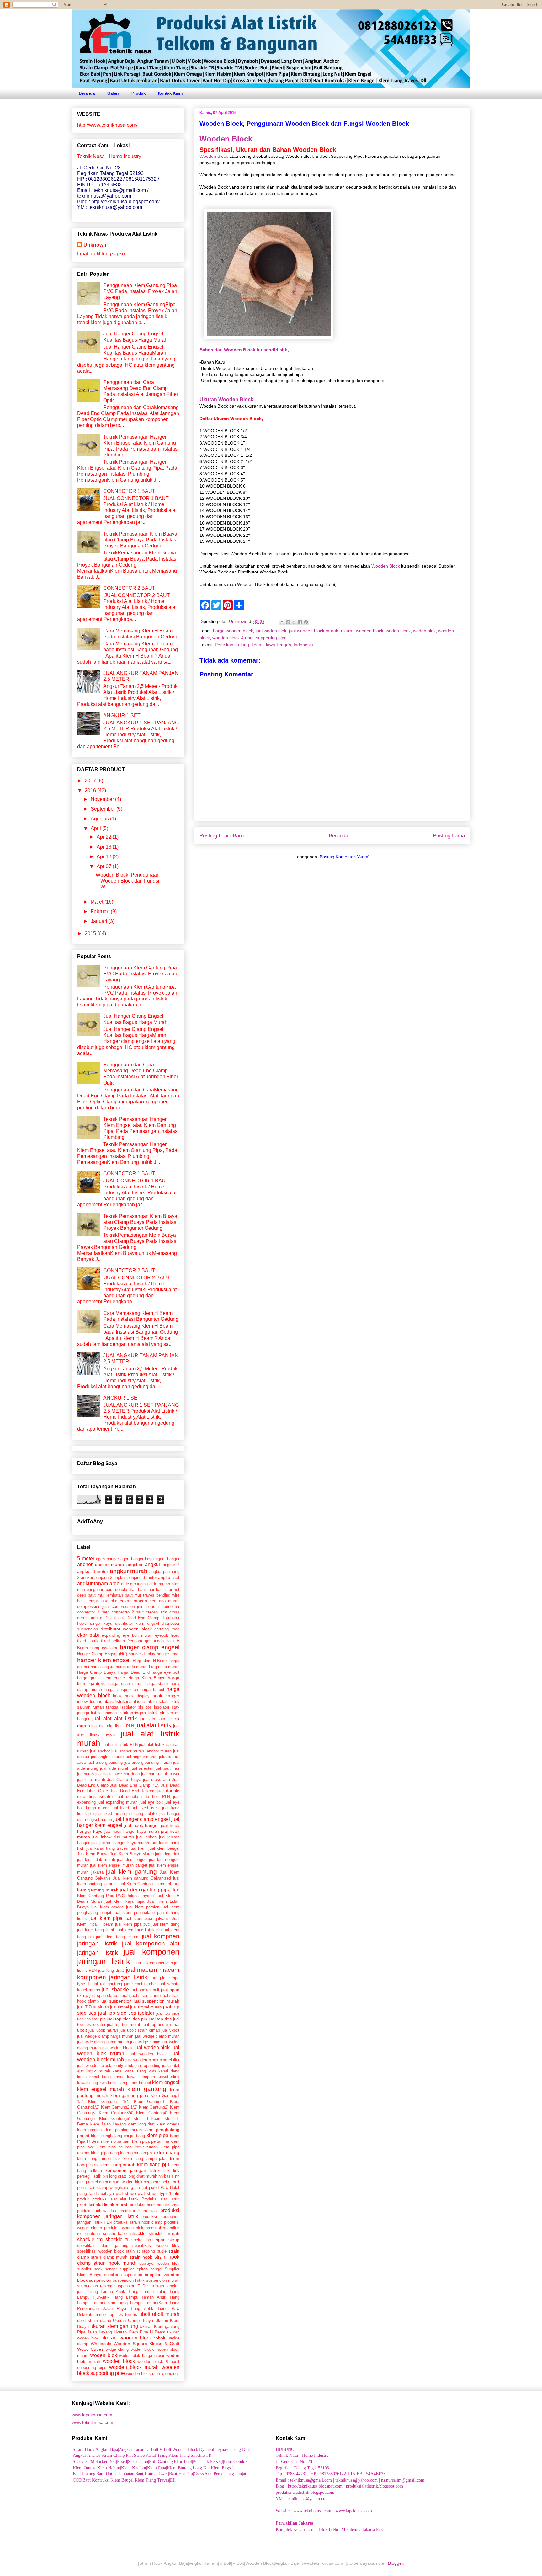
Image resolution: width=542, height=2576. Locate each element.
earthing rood (167, 1629)
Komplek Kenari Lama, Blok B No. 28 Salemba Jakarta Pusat (331, 2529)
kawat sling (169, 2077)
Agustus (100, 819)
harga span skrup (125, 1684)
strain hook (141, 2257)
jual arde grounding (105, 1762)
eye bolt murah (137, 1635)
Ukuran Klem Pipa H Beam (140, 2332)
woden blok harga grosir (141, 2356)
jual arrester (142, 1768)
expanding (111, 1635)
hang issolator (104, 1648)
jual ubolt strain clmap (140, 2030)
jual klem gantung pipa (145, 1890)
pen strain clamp (93, 2187)
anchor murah (110, 1565)
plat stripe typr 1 (155, 2193)
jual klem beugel (164, 1848)
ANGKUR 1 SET (122, 715)
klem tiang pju (153, 2165)
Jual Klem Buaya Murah (132, 1854)
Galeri (113, 93)
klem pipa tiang (105, 2153)
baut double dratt (121, 1589)
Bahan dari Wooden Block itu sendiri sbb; (244, 350)
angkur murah (129, 1571)
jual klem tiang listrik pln (139, 1930)
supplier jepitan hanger (141, 2269)
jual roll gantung (107, 1984)
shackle (138, 2233)
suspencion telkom (95, 2286)
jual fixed (120, 1808)
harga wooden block (233, 631)
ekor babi (88, 1635)
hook (117, 1696)
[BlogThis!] (288, 622)
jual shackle (115, 1989)
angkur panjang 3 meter (135, 1578)
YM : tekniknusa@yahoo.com (302, 2499)
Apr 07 (105, 866)
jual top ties (160, 2019)
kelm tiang (117, 2083)
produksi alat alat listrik (116, 2199)
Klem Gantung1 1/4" (109, 2101)
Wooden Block (226, 139)
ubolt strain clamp (94, 2320)
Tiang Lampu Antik (106, 2292)
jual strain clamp (146, 1995)
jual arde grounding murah (148, 1762)
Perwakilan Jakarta (295, 2523)
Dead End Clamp (143, 1618)
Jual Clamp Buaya (124, 1780)
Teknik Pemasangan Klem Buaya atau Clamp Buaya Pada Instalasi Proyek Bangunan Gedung (140, 540)
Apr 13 (105, 847)
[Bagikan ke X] (294, 622)
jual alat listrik (154, 1725)
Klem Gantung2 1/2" (119, 2107)
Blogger (396, 2563)
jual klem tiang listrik (96, 1930)
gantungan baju (159, 1641)
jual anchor (100, 1751)
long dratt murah (142, 2176)
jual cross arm (157, 1780)
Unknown (95, 245)
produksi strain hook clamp (138, 2222)
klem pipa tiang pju (138, 2153)
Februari (101, 912)
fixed (175, 1635)
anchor (85, 1564)
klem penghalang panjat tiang (118, 2136)
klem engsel (166, 2082)
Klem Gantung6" (115, 2118)
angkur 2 (171, 1565)
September (104, 809)
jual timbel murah (146, 2007)
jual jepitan (146, 1837)
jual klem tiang (166, 1924)
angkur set (169, 1577)
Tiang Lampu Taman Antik (139, 2297)
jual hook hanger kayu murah (132, 1831)
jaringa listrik (89, 1713)
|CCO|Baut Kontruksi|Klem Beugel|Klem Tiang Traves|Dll (124, 2480)
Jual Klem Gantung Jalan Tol (144, 1884)
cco (153, 1601)
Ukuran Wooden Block (226, 399)
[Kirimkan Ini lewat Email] (282, 622)
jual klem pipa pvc (133, 1924)
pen (147, 2182)
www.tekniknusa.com (93, 2422)
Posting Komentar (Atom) (345, 857)
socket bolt (142, 2240)
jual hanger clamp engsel (141, 1819)
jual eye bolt (151, 1802)
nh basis (166, 2176)
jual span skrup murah (109, 1995)
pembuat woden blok (123, 2182)
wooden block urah (143, 2373)
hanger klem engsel (104, 1660)
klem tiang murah (118, 2165)
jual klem (138, 1848)
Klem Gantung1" (150, 2101)
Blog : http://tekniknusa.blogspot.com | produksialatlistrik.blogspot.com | (340, 2486)
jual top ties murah (124, 2025)
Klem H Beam (148, 2118)
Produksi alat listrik (160, 2199)
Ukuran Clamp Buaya (133, 2320)
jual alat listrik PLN (120, 1744)
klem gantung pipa (130, 2095)
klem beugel (140, 2083)
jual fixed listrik (145, 1808)
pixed (154, 2187)
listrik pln (100, 2176)
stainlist (133, 2251)
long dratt (118, 2176)
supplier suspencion (123, 2275)
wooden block (119, 2361)
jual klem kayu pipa (125, 1901)
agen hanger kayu (137, 1559)
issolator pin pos (136, 1707)
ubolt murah (166, 2314)
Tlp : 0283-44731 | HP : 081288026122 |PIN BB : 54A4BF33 (331, 2474)
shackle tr (117, 2240)
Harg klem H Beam (150, 1661)
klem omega (168, 2124)
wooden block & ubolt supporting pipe (250, 638)
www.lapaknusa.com (92, 2415)
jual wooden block (148, 2054)
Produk (138, 93)
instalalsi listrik (111, 1701)
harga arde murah (132, 1667)
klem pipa (157, 2135)
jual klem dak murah (96, 1860)
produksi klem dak (138, 2211)
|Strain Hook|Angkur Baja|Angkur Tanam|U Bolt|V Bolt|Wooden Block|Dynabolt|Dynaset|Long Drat (161, 2449)
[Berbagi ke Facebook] (300, 622)
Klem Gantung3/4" (116, 2113)
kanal (117, 2071)
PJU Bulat (170, 2187)
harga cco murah (164, 1667)
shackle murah (164, 2233)
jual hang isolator (142, 1813)
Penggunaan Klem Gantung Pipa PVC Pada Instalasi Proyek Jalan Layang (140, 291)
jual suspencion (116, 2001)
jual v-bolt (170, 2030)
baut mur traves (140, 1595)
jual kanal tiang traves (107, 1848)
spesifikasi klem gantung (103, 2245)
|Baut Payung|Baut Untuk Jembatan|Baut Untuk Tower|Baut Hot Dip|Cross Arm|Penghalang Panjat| (159, 2474)
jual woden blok (271, 631)
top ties (116, 2315)
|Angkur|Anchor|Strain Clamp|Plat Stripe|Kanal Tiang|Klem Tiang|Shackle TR (142, 2455)
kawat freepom (141, 2077)
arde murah (160, 1584)
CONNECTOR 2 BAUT (129, 588)
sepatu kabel (115, 2234)
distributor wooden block (126, 1629)
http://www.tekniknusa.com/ (107, 125)
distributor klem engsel (137, 1623)
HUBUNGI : (287, 2449)
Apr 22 (105, 837)
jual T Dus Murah (93, 2007)
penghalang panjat (128, 2187)
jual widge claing (145, 2042)
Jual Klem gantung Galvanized (142, 1878)
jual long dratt (111, 1970)
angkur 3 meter (93, 1571)
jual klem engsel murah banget (119, 1865)
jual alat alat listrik (114, 1718)
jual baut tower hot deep (117, 1774)
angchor (135, 1565)
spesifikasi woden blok (156, 2245)
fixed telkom (113, 1641)
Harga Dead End (133, 1672)
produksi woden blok (124, 2228)
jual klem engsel (132, 1860)
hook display (137, 1696)
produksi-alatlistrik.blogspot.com (305, 2492)
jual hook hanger (141, 1825)
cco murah (169, 1601)
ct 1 (104, 1618)
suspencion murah (163, 2280)
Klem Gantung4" (152, 2113)
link (167, 2171)
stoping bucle (154, 2251)
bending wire (168, 1595)
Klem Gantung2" (154, 2107)
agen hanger (107, 1559)
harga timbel (152, 1690)
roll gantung (88, 2234)
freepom (135, 1641)
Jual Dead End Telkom (132, 1791)
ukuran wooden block (362, 631)
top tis (131, 2315)
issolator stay (167, 1707)
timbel (101, 2315)
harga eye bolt (166, 1672)
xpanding (169, 2373)
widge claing (117, 2349)
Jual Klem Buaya (93, 1854)
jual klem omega (107, 1907)
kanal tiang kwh (140, 2071)
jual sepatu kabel (140, 1984)
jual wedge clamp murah (157, 2036)
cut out (117, 1618)
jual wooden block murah (314, 631)
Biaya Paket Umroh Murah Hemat (311, 2547)
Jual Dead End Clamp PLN (135, 1785)
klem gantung (147, 2089)
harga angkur (102, 1667)
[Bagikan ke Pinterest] (306, 622)
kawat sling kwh (92, 2083)
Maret (98, 902)
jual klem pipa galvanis (147, 1919)
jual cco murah (91, 1780)
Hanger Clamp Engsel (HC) (102, 1654)
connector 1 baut (93, 1612)
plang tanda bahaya (96, 2193)
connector (170, 1606)
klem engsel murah (101, 2089)
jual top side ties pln (127, 2019)
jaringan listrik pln (148, 1713)
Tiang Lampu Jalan (147, 2292)
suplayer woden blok (159, 2263)
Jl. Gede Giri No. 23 (294, 2462)
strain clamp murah (109, 2257)
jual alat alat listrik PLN (113, 1726)
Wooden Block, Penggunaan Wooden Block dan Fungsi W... (128, 881)
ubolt (145, 2314)
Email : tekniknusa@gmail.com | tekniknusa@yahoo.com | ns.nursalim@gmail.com (350, 2480)
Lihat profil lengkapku (101, 254)
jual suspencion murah (157, 2001)
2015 (91, 933)
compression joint (93, 1606)
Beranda (87, 93)
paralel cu (95, 2182)
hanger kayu (168, 1654)
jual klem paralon (143, 1907)
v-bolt (160, 2338)
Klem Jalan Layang (108, 2124)
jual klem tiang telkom (118, 1937)
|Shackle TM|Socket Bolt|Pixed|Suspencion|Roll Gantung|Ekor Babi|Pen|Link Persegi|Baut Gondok (160, 2462)
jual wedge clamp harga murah (105, 2036)
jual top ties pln (157, 2025)
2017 (91, 781)
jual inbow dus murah (113, 1837)
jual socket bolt (145, 1990)
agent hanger (168, 1559)
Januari (100, 921)
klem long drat (141, 2124)
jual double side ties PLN (143, 1797)
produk (83, 2199)
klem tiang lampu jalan (146, 2159)
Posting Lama (449, 836)
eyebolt (162, 1635)
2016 (91, 790)
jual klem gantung (131, 1872)
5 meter (86, 1558)
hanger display (142, 1654)
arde (114, 1584)
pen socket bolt (165, 2182)
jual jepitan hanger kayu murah (120, 1843)
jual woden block (118, 2048)
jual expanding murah (117, 1802)
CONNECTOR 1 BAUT (129, 491)
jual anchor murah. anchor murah (142, 1751)
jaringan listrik (115, 1713)
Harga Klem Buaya (147, 1678)
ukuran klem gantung (114, 2326)
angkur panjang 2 (97, 1578)
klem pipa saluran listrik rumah (127, 2147)
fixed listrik (88, 1641)
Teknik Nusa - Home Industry (302, 2455)
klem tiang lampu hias (99, 2159)
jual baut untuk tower (160, 1774)
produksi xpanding (162, 2228)
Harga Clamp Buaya (96, 1672)
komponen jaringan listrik (133, 2170)
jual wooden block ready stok (105, 2065)
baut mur (146, 1589)
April (96, 828)
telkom (158, 2286)
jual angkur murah (107, 1757)
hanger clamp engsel (150, 1647)
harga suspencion (121, 1690)
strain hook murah (115, 2263)
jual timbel (120, 2007)
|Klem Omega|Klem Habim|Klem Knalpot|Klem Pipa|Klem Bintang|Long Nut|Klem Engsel (153, 2468)
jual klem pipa (106, 1918)
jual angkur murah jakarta (148, 1757)
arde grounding (135, 1584)
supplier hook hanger (97, 2269)
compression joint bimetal (135, 1606)
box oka (109, 1601)
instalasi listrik (139, 1701)
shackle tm (90, 2240)
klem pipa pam (117, 2141)
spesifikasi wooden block (101, 2251)
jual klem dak (167, 1854)
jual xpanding (148, 2065)
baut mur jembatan (105, 1595)
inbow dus (86, 1701)
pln (176, 2193)
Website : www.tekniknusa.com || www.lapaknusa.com (324, 2511)
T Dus (144, 2286)
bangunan (95, 1589)
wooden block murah (134, 2367)
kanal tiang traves (107, 2077)
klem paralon (89, 2130)
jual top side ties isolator (126, 2013)
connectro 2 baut (128, 1612)
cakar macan (133, 1601)
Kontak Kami (170, 93)
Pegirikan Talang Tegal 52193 (302, 2468)
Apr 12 (105, 857)
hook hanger (166, 1696)
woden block (398, 631)
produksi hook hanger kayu (155, 2205)
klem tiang (168, 2153)
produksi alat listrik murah (103, 2205)
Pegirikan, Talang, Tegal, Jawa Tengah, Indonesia (264, 645)
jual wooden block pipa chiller (152, 2060)
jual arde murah (115, 1768)
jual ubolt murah (103, 2030)
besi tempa (88, 1601)
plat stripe (126, 2193)
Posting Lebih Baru (222, 836)
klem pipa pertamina (151, 2141)
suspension (125, 2286)
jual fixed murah (110, 1813)
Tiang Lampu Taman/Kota (142, 2303)
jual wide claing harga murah (103, 2042)
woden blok (424, 631)
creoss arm (157, 1612)
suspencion (100, 2280)
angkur (153, 1564)
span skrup (168, 2240)
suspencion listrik (129, 2280)
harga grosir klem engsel (101, 1678)
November (103, 799)
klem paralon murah (123, 2130)
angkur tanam (93, 1584)
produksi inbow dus (97, 2211)
